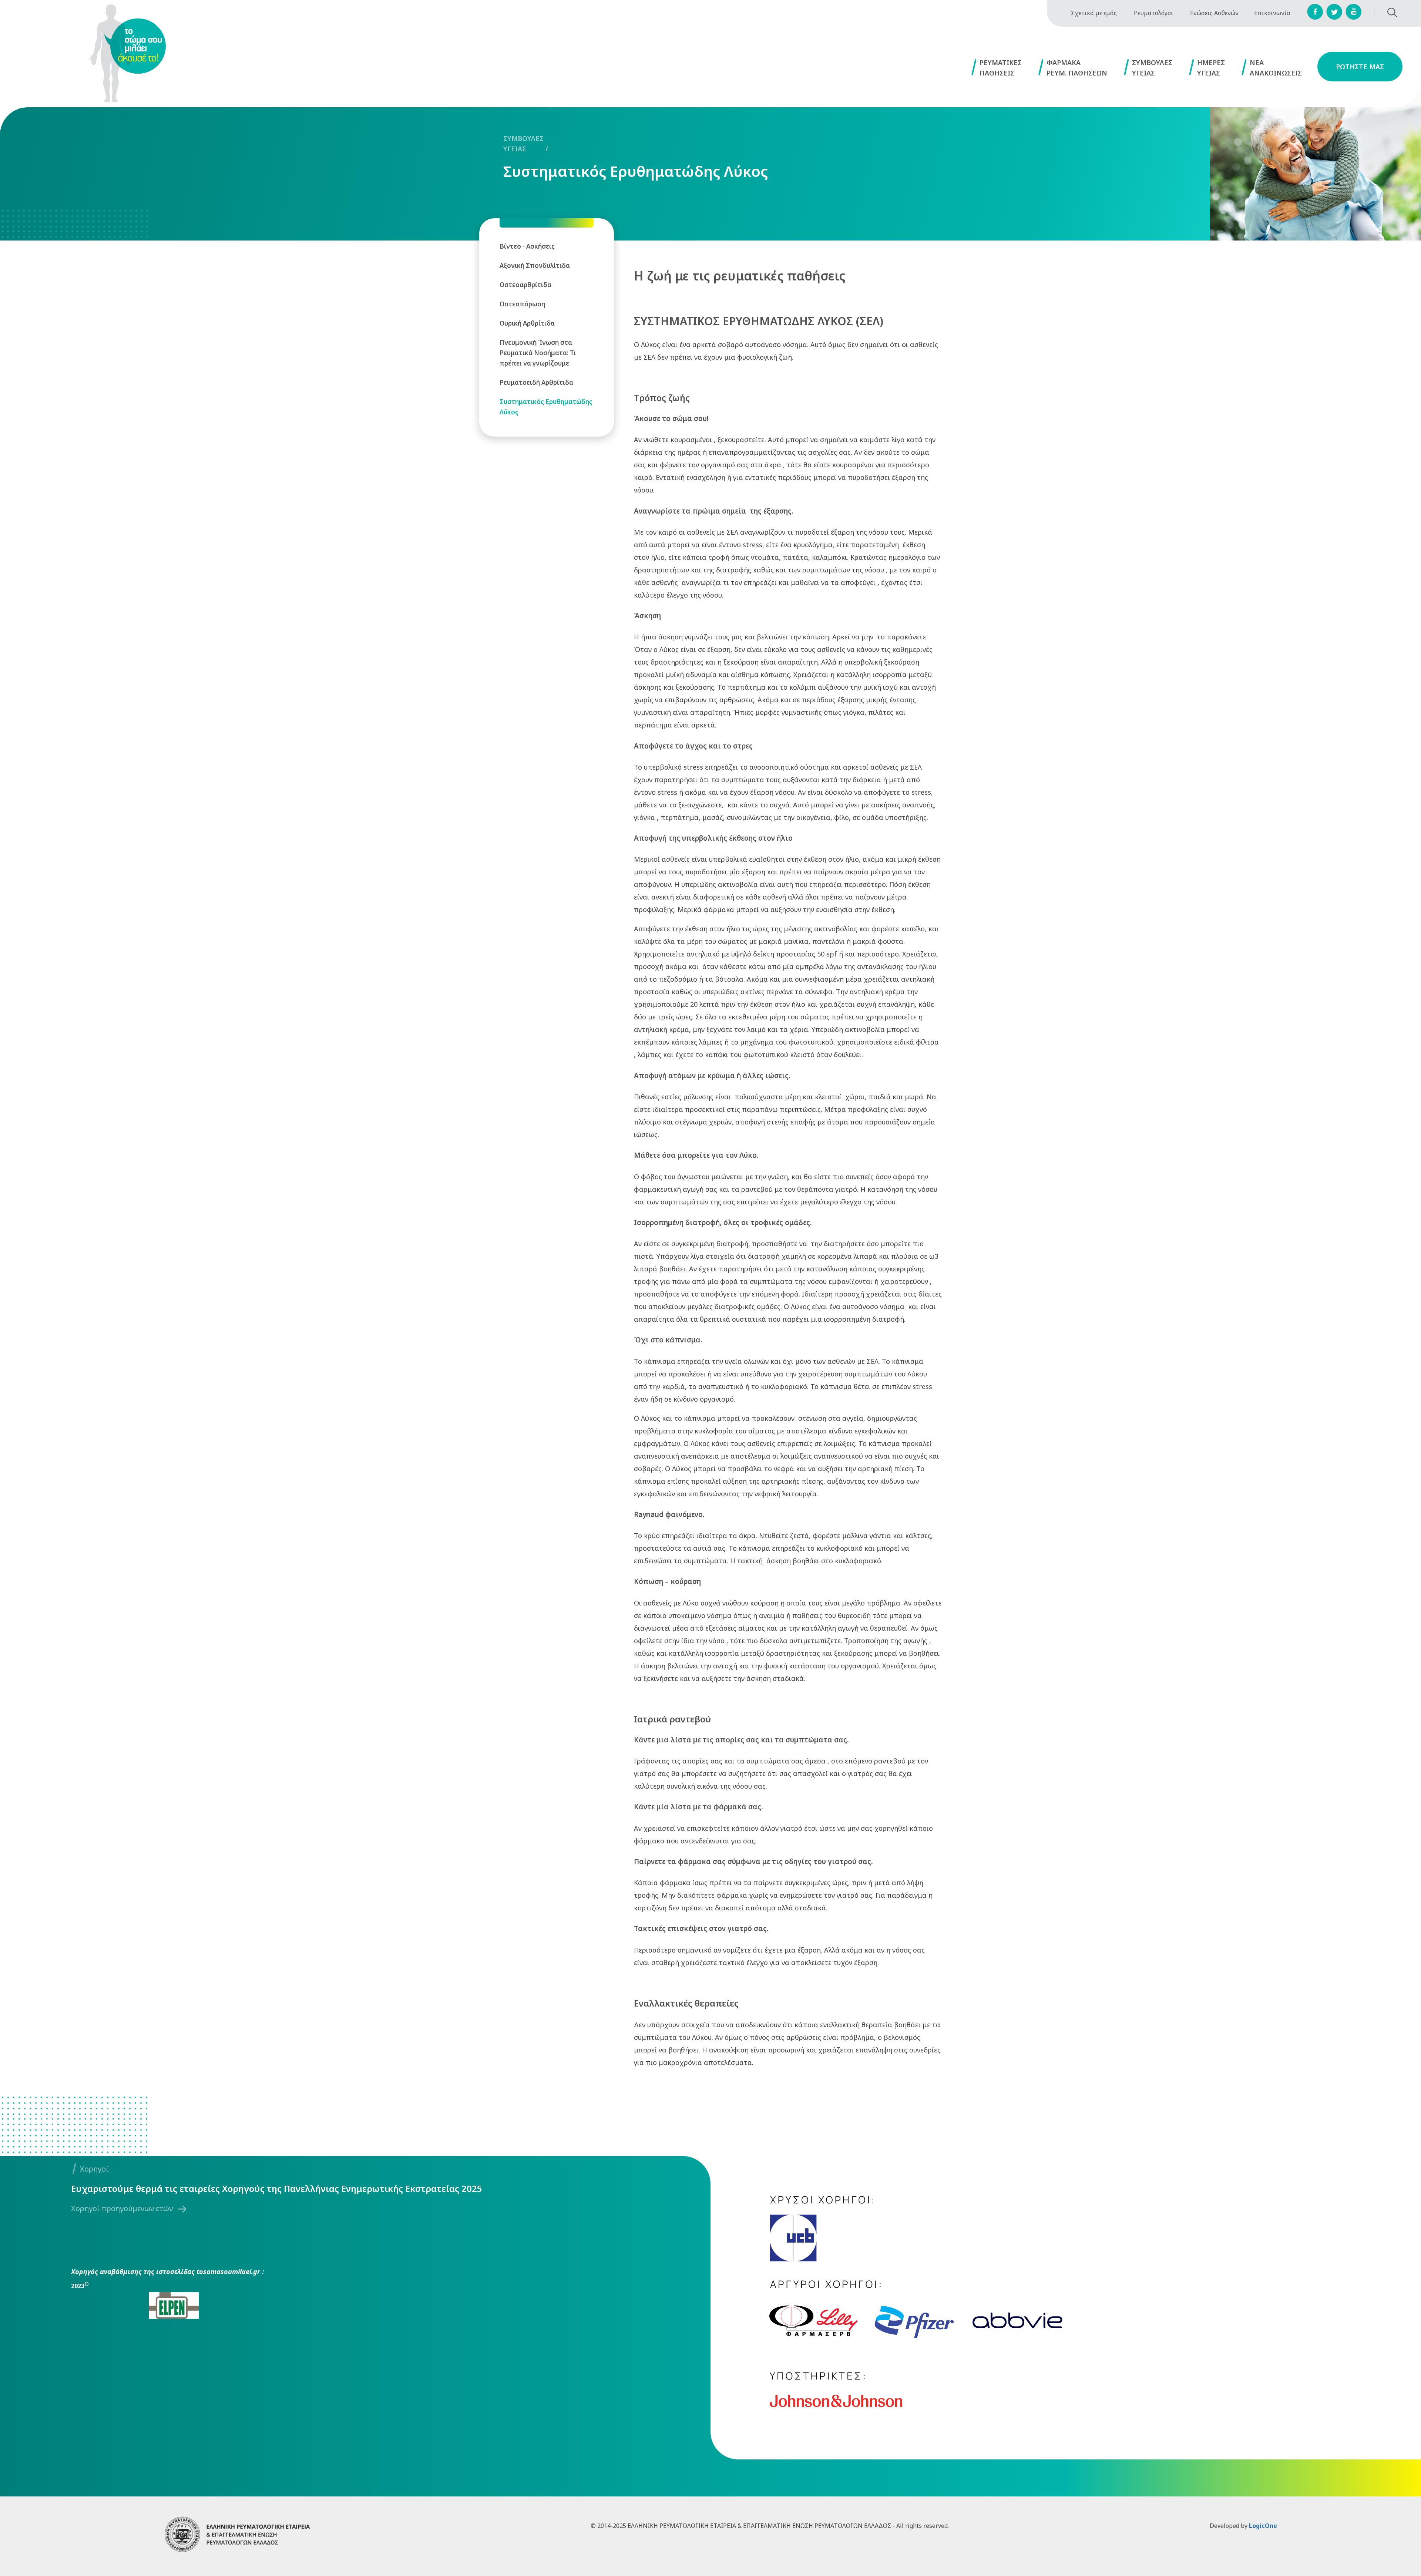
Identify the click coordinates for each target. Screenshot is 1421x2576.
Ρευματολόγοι (1153, 13)
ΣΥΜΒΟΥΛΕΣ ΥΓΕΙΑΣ (523, 144)
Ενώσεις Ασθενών (1214, 13)
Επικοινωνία (1272, 13)
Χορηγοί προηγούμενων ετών (122, 2208)
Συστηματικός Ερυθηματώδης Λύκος (636, 171)
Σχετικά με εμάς (1094, 13)
